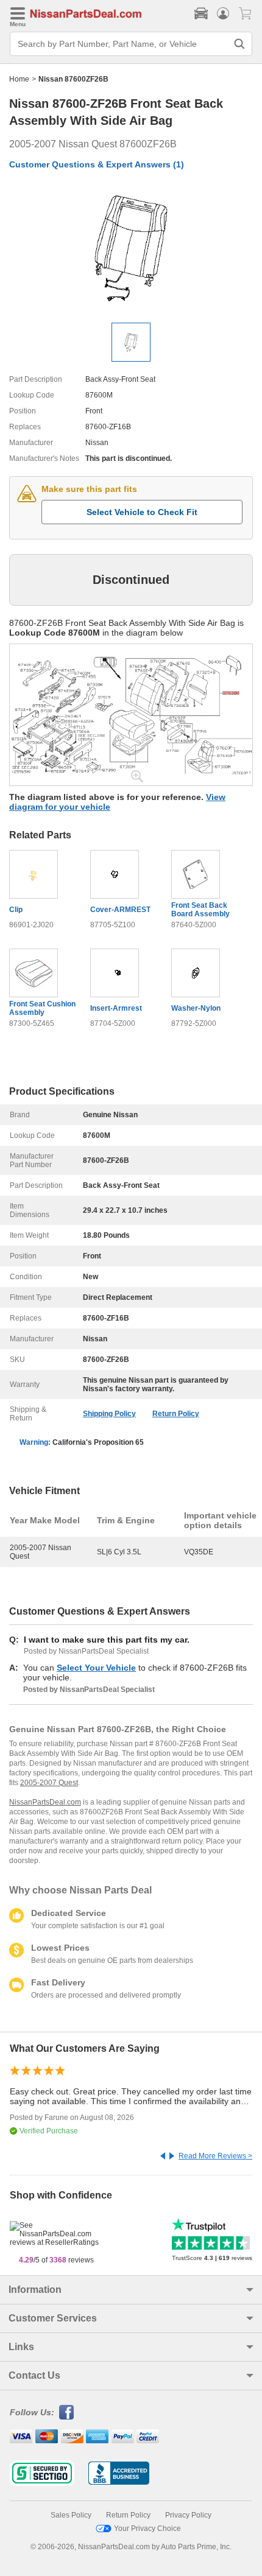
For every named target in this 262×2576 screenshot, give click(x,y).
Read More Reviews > (215, 2156)
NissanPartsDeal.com (45, 1802)
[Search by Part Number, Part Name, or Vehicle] (239, 44)
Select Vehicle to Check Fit (142, 512)
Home (19, 79)
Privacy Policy (188, 2515)
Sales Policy (71, 2515)
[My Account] (223, 13)
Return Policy (176, 1414)
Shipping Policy (109, 1414)
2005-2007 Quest (49, 1783)
